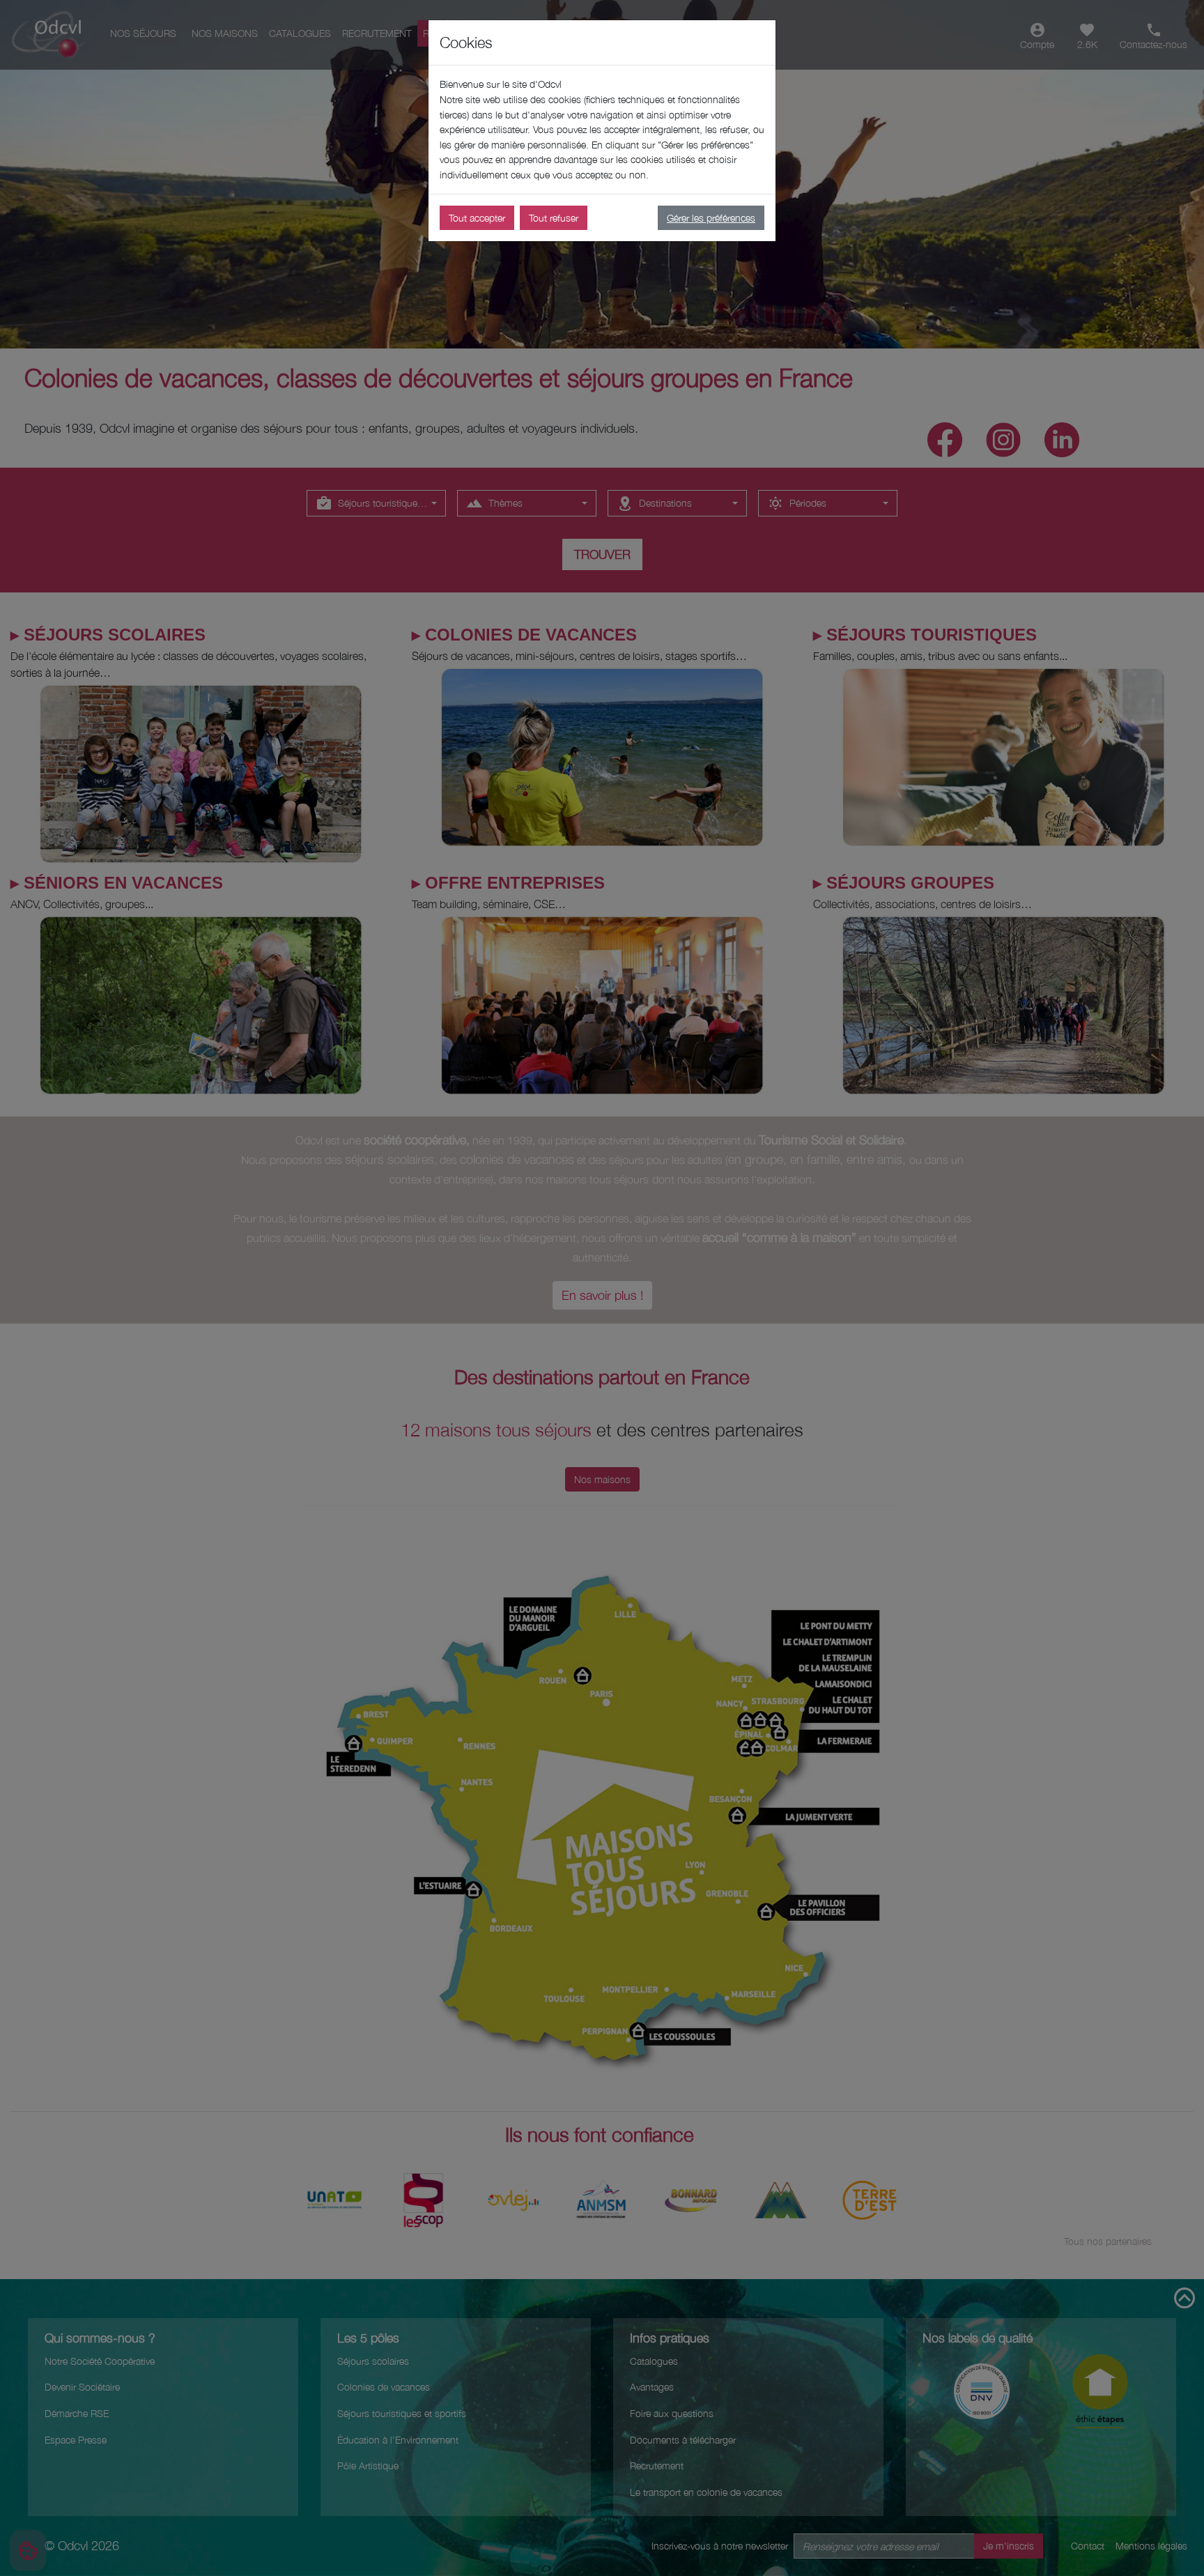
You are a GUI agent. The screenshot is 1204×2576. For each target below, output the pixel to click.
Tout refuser (554, 218)
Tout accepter (477, 218)
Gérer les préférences (711, 218)
